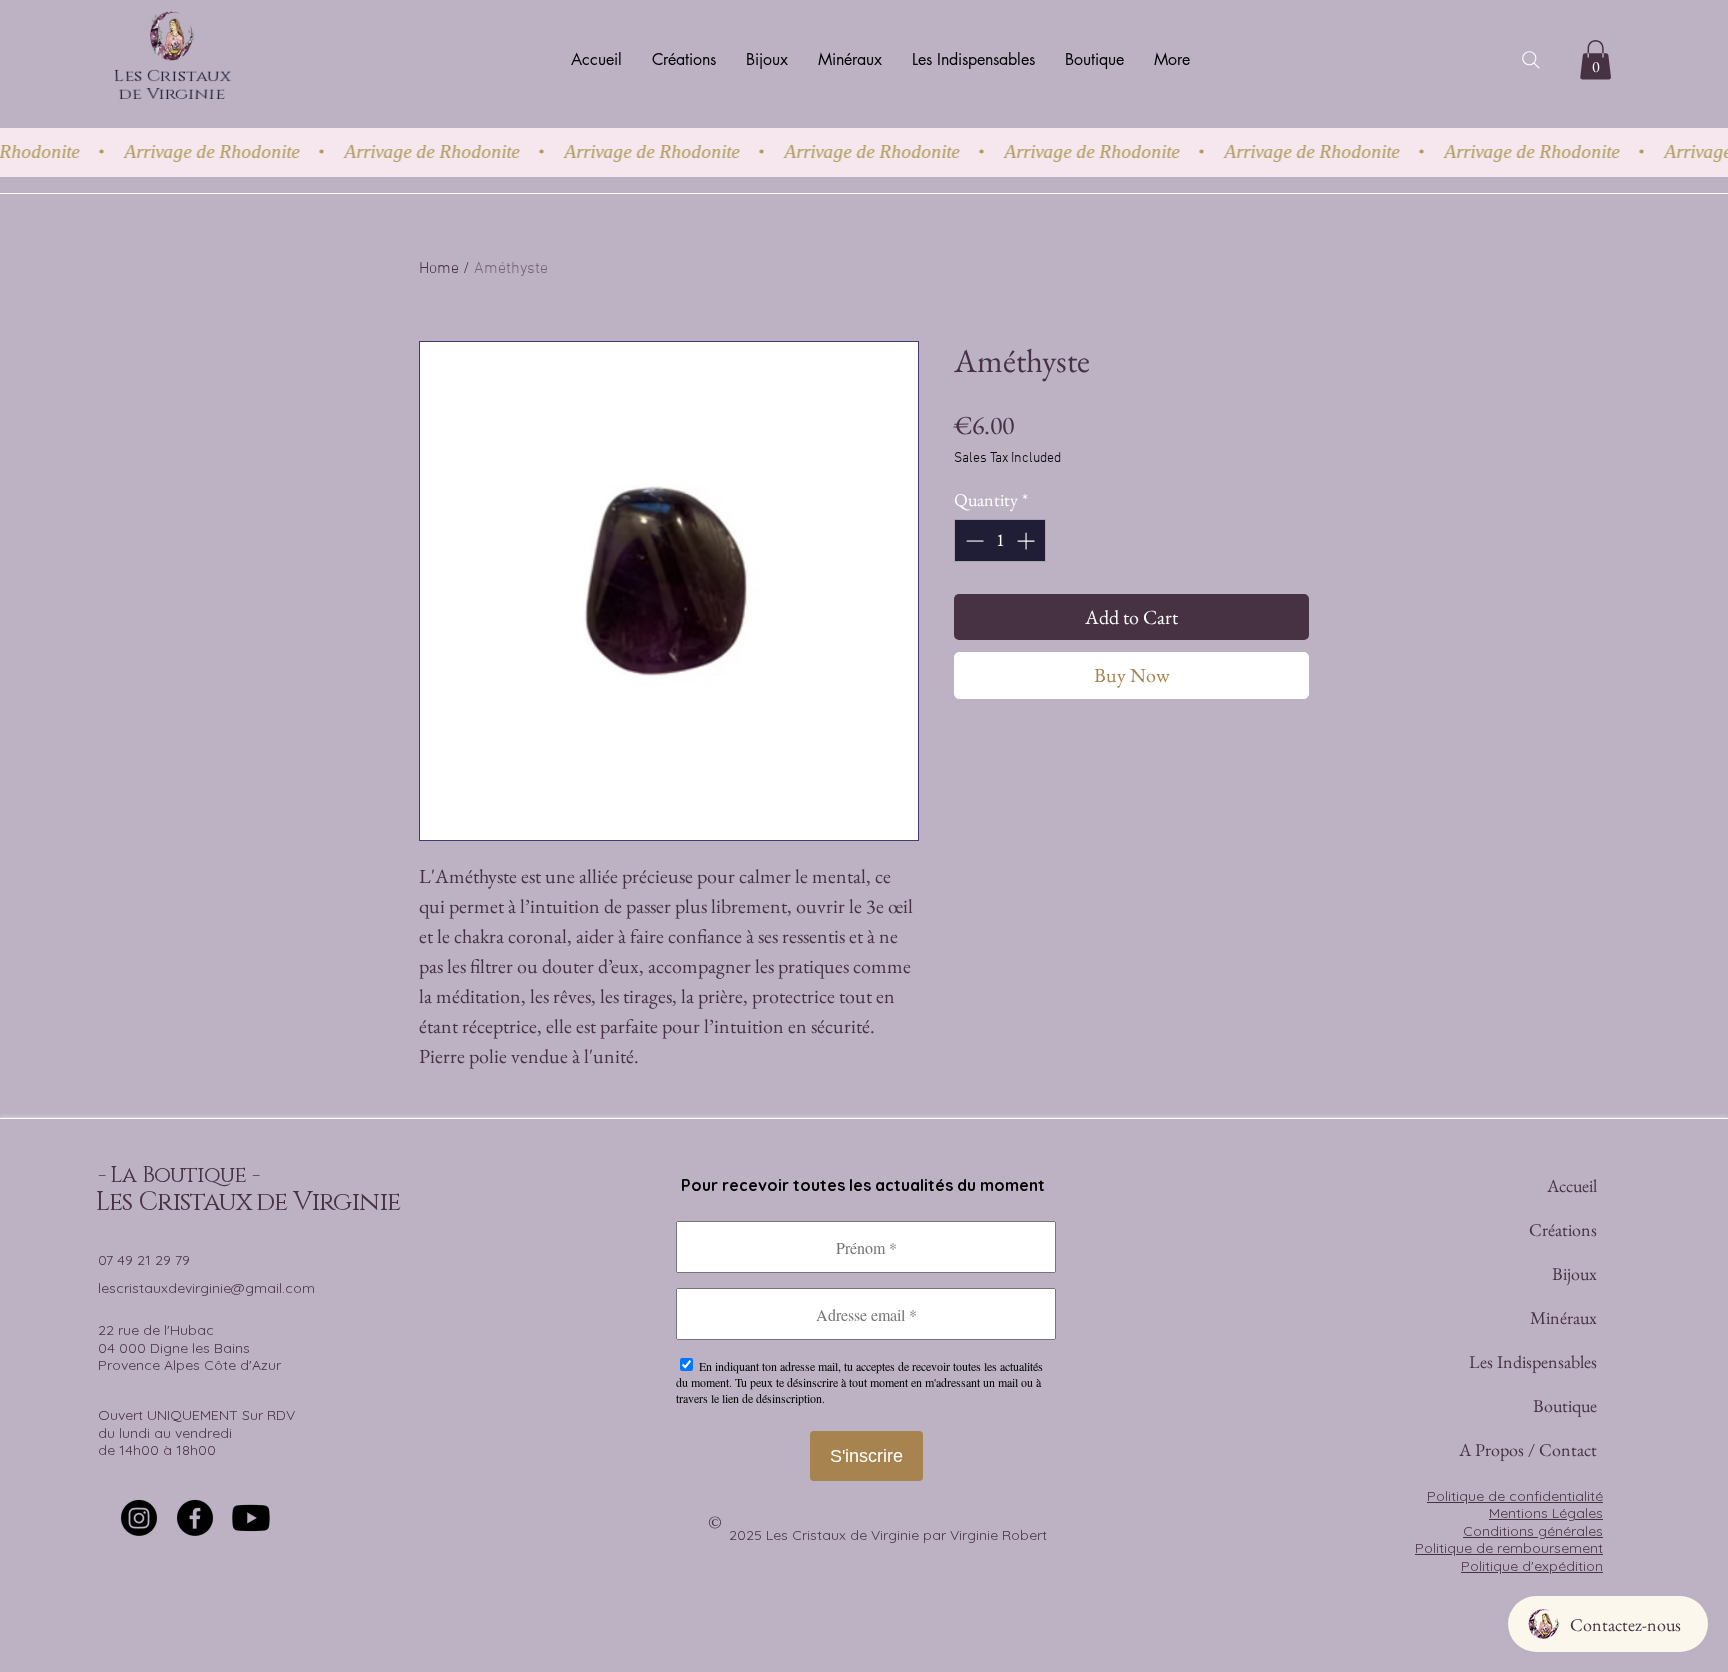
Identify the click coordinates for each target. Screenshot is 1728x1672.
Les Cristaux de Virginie (172, 88)
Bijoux (1574, 1273)
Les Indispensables (1564, 1361)
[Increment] (1027, 540)
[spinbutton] (1000, 540)
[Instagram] (139, 1518)
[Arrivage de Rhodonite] (864, 152)
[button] (1595, 59)
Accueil (1572, 1185)
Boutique (1565, 1405)
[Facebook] (195, 1518)
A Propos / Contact (1564, 1449)
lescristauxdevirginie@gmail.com (206, 1288)
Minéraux (1564, 1317)
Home (439, 269)
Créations (1564, 1229)
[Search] (1531, 60)
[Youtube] (251, 1518)
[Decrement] (972, 540)
